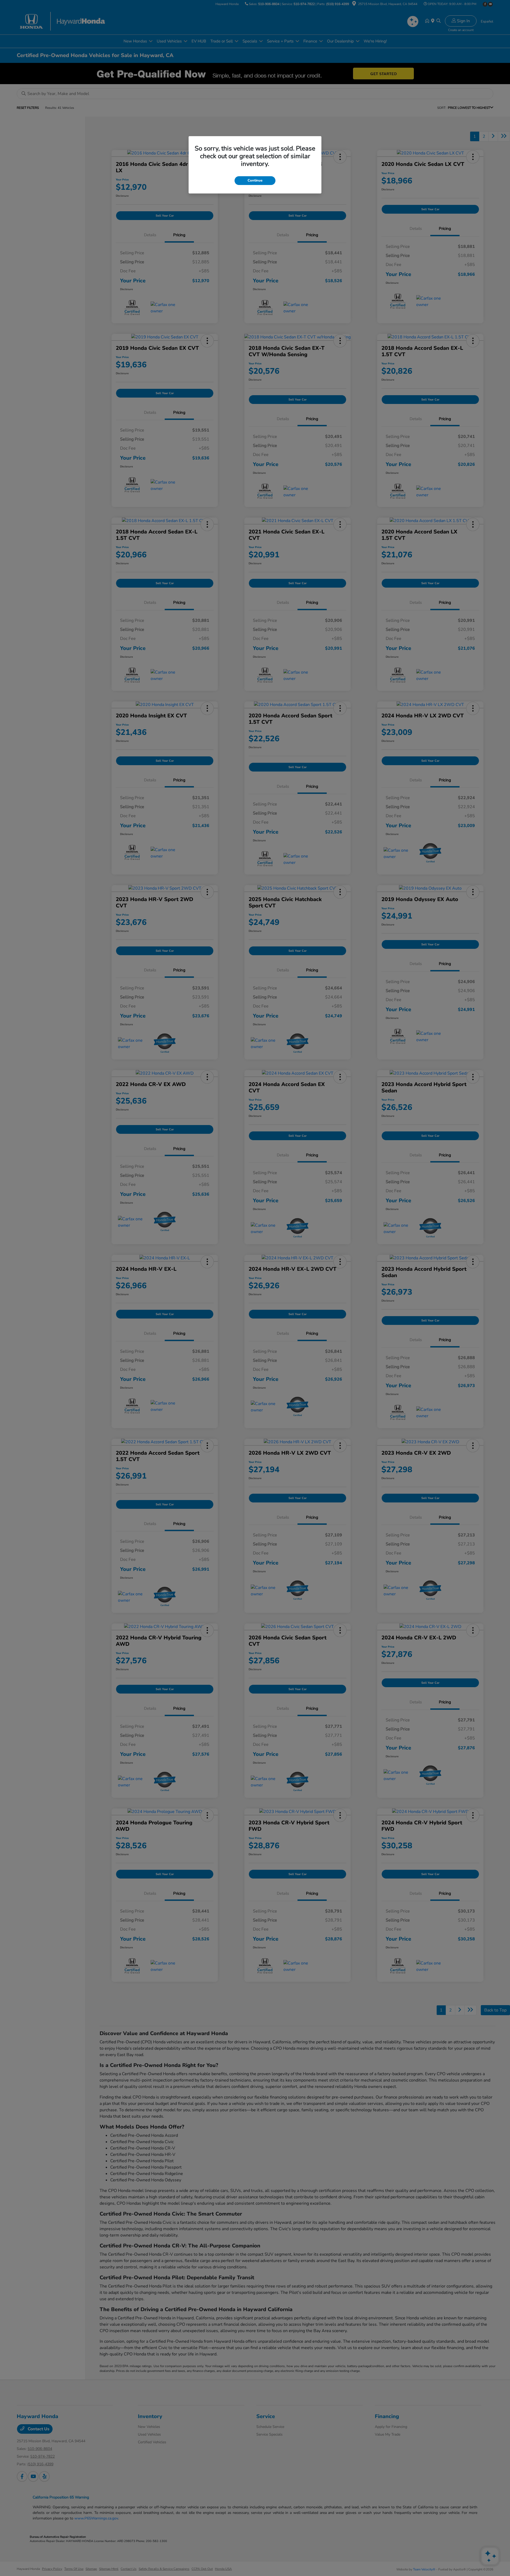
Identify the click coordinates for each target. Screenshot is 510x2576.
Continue (255, 180)
